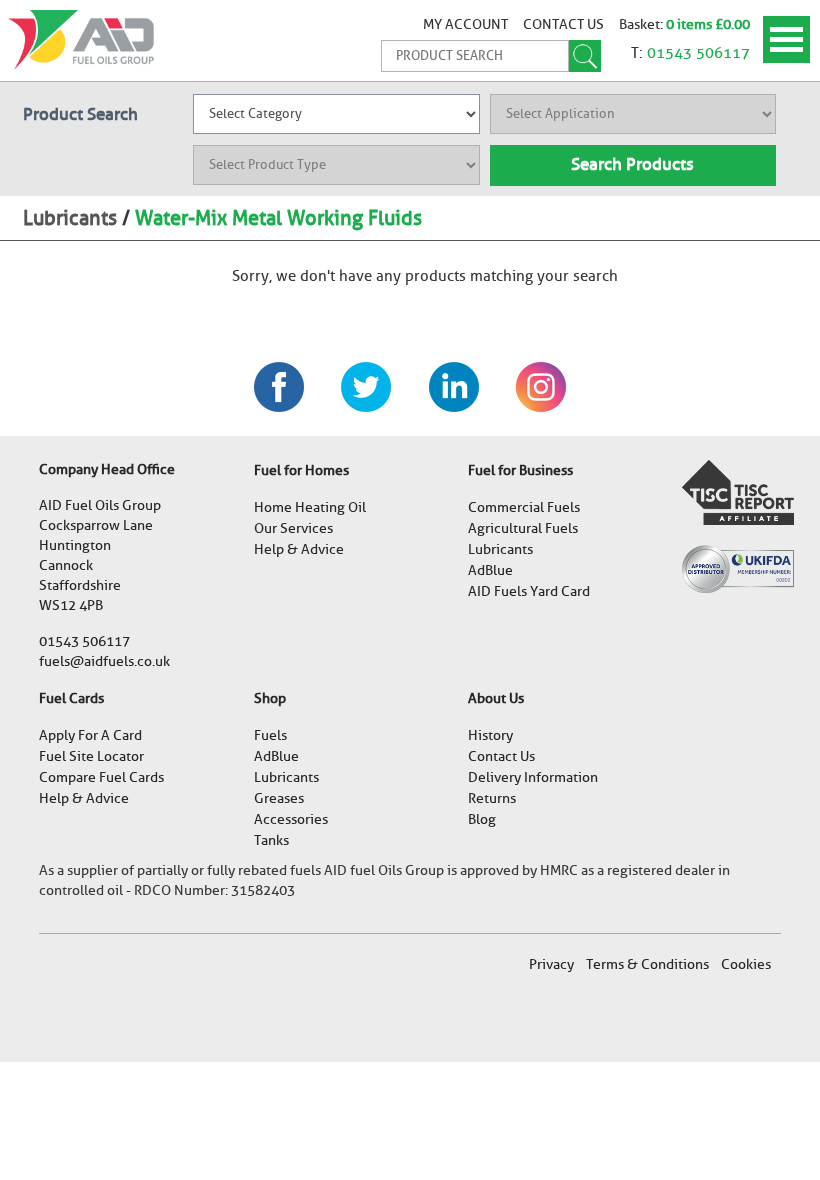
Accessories (291, 819)
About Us (496, 698)
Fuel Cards (71, 698)
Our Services (293, 528)
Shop (270, 698)
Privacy (551, 964)
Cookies (746, 964)
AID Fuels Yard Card (529, 591)
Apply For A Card (90, 735)
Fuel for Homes (301, 470)
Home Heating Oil (310, 507)
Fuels (270, 735)
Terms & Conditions (647, 964)
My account (465, 24)
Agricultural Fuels (523, 528)
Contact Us (563, 24)
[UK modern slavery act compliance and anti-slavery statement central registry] (738, 491)
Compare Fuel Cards (101, 777)
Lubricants (70, 218)
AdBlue (490, 570)
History (490, 735)
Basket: (642, 24)
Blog (482, 819)
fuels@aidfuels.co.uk (104, 661)
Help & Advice (299, 549)
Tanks (271, 840)
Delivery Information (533, 777)
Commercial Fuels (524, 507)
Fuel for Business (520, 470)
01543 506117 (698, 53)
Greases (279, 798)
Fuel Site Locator (91, 756)
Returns (492, 798)
